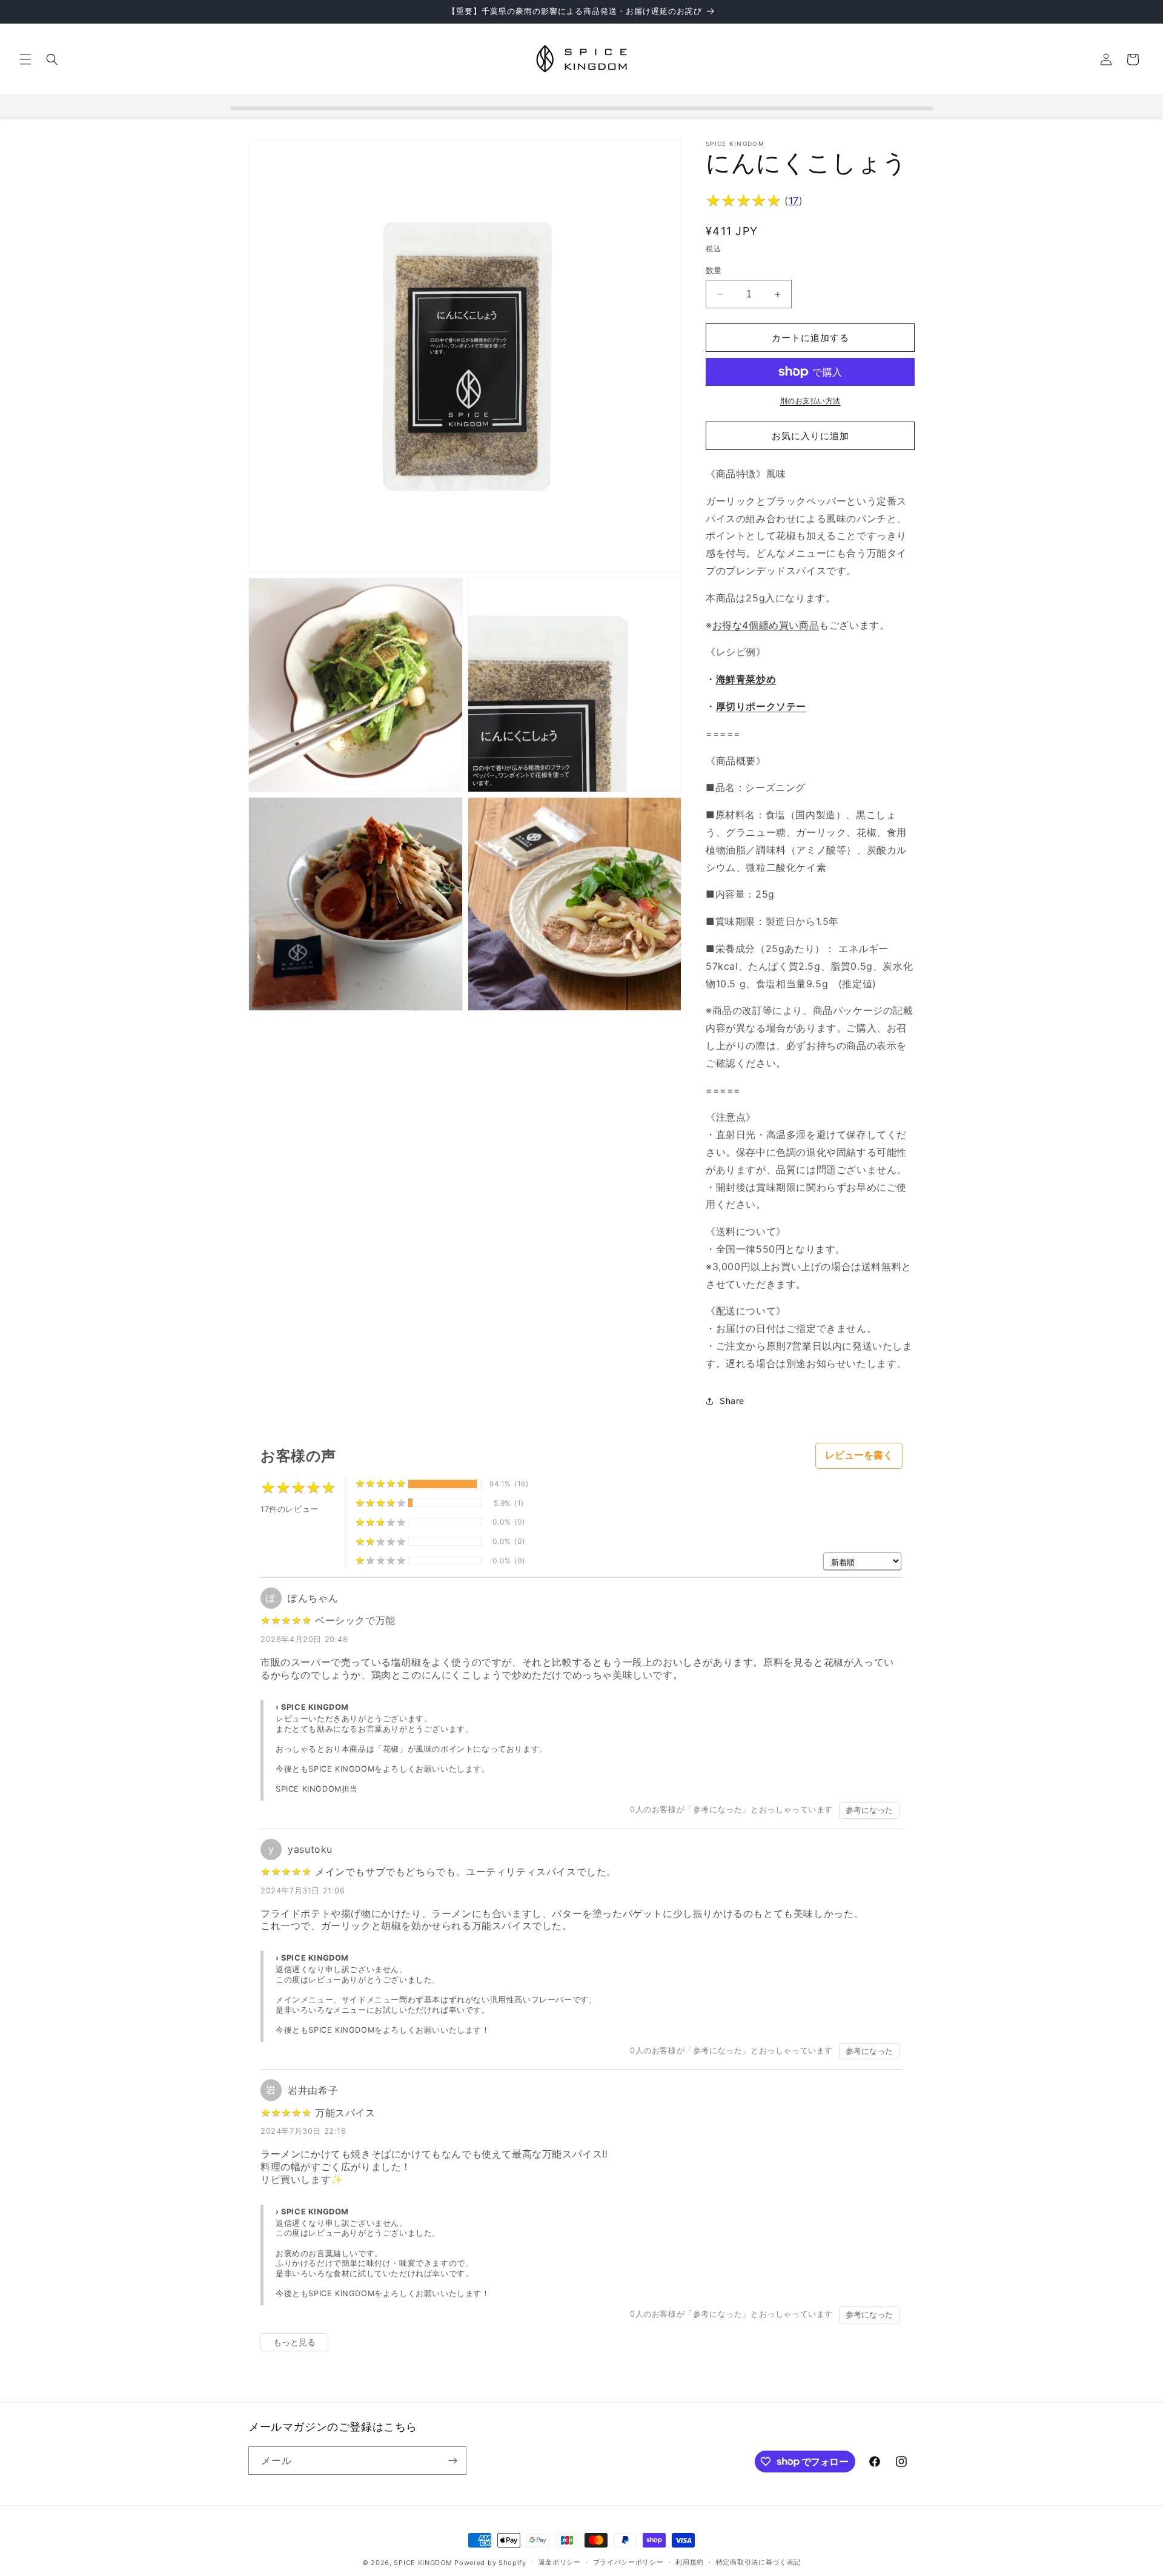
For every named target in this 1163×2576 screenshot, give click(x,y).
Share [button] (732, 1401)
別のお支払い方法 (810, 401)
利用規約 (690, 2562)
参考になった (869, 1810)
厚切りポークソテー (761, 706)
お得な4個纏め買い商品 (766, 625)
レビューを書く (859, 1455)
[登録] (452, 2461)
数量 (714, 270)
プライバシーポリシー (628, 2562)
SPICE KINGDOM (423, 2563)
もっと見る (294, 2342)
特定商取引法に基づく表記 (758, 2562)
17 (794, 200)
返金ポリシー (560, 2562)
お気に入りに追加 (810, 436)
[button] (25, 59)
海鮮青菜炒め (746, 679)
